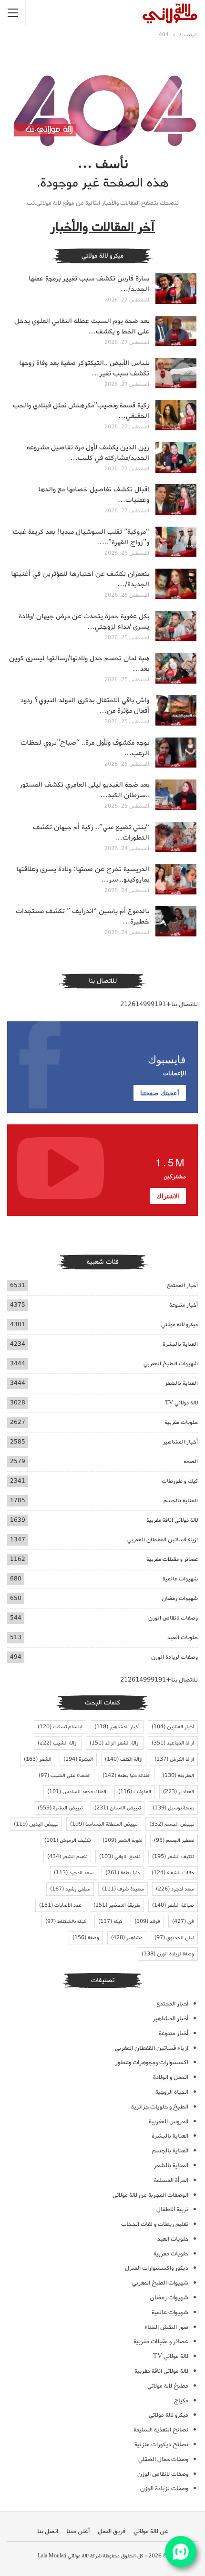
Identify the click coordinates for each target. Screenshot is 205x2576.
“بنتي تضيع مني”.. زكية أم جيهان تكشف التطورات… (91, 832)
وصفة (86, 1938)
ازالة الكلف (124, 1759)
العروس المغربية (169, 2122)
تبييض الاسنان (118, 1808)
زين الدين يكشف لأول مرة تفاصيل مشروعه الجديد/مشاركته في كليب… (88, 453)
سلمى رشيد (70, 1889)
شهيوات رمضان (180, 1598)
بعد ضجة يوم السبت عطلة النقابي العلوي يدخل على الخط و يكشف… (82, 326)
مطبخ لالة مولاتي (168, 2386)
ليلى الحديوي (174, 1938)
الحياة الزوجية (172, 2092)
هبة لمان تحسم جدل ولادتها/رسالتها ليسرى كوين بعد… (79, 664)
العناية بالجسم (181, 1501)
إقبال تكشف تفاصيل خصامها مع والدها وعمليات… (94, 495)
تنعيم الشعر (67, 1857)
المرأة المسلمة (171, 2180)
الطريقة (178, 1776)
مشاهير (127, 1938)
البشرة (78, 1759)
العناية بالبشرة (180, 1344)
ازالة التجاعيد (173, 1743)
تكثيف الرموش (67, 1840)
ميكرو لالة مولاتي (179, 1324)
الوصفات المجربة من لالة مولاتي (150, 2195)
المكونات (135, 1792)
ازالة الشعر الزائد (115, 1743)
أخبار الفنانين (173, 1727)
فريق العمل (112, 2531)
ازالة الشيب (58, 1743)
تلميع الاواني (120, 1857)
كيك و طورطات (180, 1481)
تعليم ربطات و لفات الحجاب (155, 2224)
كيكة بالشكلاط (66, 1922)
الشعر (38, 1759)
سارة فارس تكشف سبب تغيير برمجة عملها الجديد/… (89, 284)
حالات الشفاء (173, 1873)
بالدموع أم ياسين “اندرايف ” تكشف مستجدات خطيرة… (82, 916)
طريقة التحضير (117, 1905)
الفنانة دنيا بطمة (127, 1776)
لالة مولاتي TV (181, 1403)
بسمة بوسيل (173, 1808)
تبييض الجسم (172, 1824)
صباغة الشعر (173, 1905)
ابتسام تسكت (60, 1727)
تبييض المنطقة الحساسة (104, 1824)
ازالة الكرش (174, 1759)
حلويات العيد (183, 1637)
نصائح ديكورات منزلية (161, 2445)
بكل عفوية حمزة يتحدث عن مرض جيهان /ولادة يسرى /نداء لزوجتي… (84, 622)
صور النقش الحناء (166, 2327)
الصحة (191, 1461)
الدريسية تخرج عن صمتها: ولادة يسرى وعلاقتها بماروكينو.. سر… (83, 874)
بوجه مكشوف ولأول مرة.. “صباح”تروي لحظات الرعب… (85, 748)
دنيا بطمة (123, 1873)
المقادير (179, 1792)
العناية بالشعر (181, 1383)
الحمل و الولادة (171, 2077)
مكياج (181, 2401)
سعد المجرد (74, 1873)
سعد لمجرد (175, 1889)
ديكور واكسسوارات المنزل (157, 2268)
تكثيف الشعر (173, 1857)
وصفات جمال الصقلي (163, 2459)
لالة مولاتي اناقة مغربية (172, 1520)
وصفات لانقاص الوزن (173, 1618)
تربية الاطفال (172, 2209)
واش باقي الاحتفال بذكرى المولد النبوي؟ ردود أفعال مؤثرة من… (85, 706)
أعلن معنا (78, 2531)
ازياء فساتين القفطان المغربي (163, 1540)
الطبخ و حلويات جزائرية (160, 2107)
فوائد (147, 1922)
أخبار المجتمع (182, 1285)
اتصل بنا (48, 2531)
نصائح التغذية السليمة (161, 2430)
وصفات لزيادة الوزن (174, 1657)
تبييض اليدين (36, 1824)
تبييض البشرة (60, 1808)
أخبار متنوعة (184, 1305)
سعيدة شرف (123, 1889)
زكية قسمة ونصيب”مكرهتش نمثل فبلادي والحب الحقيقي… (81, 411)
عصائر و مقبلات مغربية (172, 1559)
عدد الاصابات (60, 1905)
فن (183, 1922)
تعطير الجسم (174, 1840)
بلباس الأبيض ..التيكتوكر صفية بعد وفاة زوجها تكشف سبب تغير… (84, 368)
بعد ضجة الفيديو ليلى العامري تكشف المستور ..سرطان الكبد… (84, 790)
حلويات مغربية (181, 1422)
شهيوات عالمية (180, 1579)
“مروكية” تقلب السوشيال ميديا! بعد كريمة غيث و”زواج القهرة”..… (81, 537)
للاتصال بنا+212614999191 (159, 1004)
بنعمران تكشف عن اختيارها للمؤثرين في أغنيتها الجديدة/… (80, 579)
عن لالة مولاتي (151, 2531)
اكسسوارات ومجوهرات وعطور (152, 2062)
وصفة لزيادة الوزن (168, 1954)
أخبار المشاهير (180, 1442)
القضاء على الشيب (65, 1776)
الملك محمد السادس (77, 1792)
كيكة (110, 1922)
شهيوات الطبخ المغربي (171, 1364)
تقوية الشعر (122, 1840)
